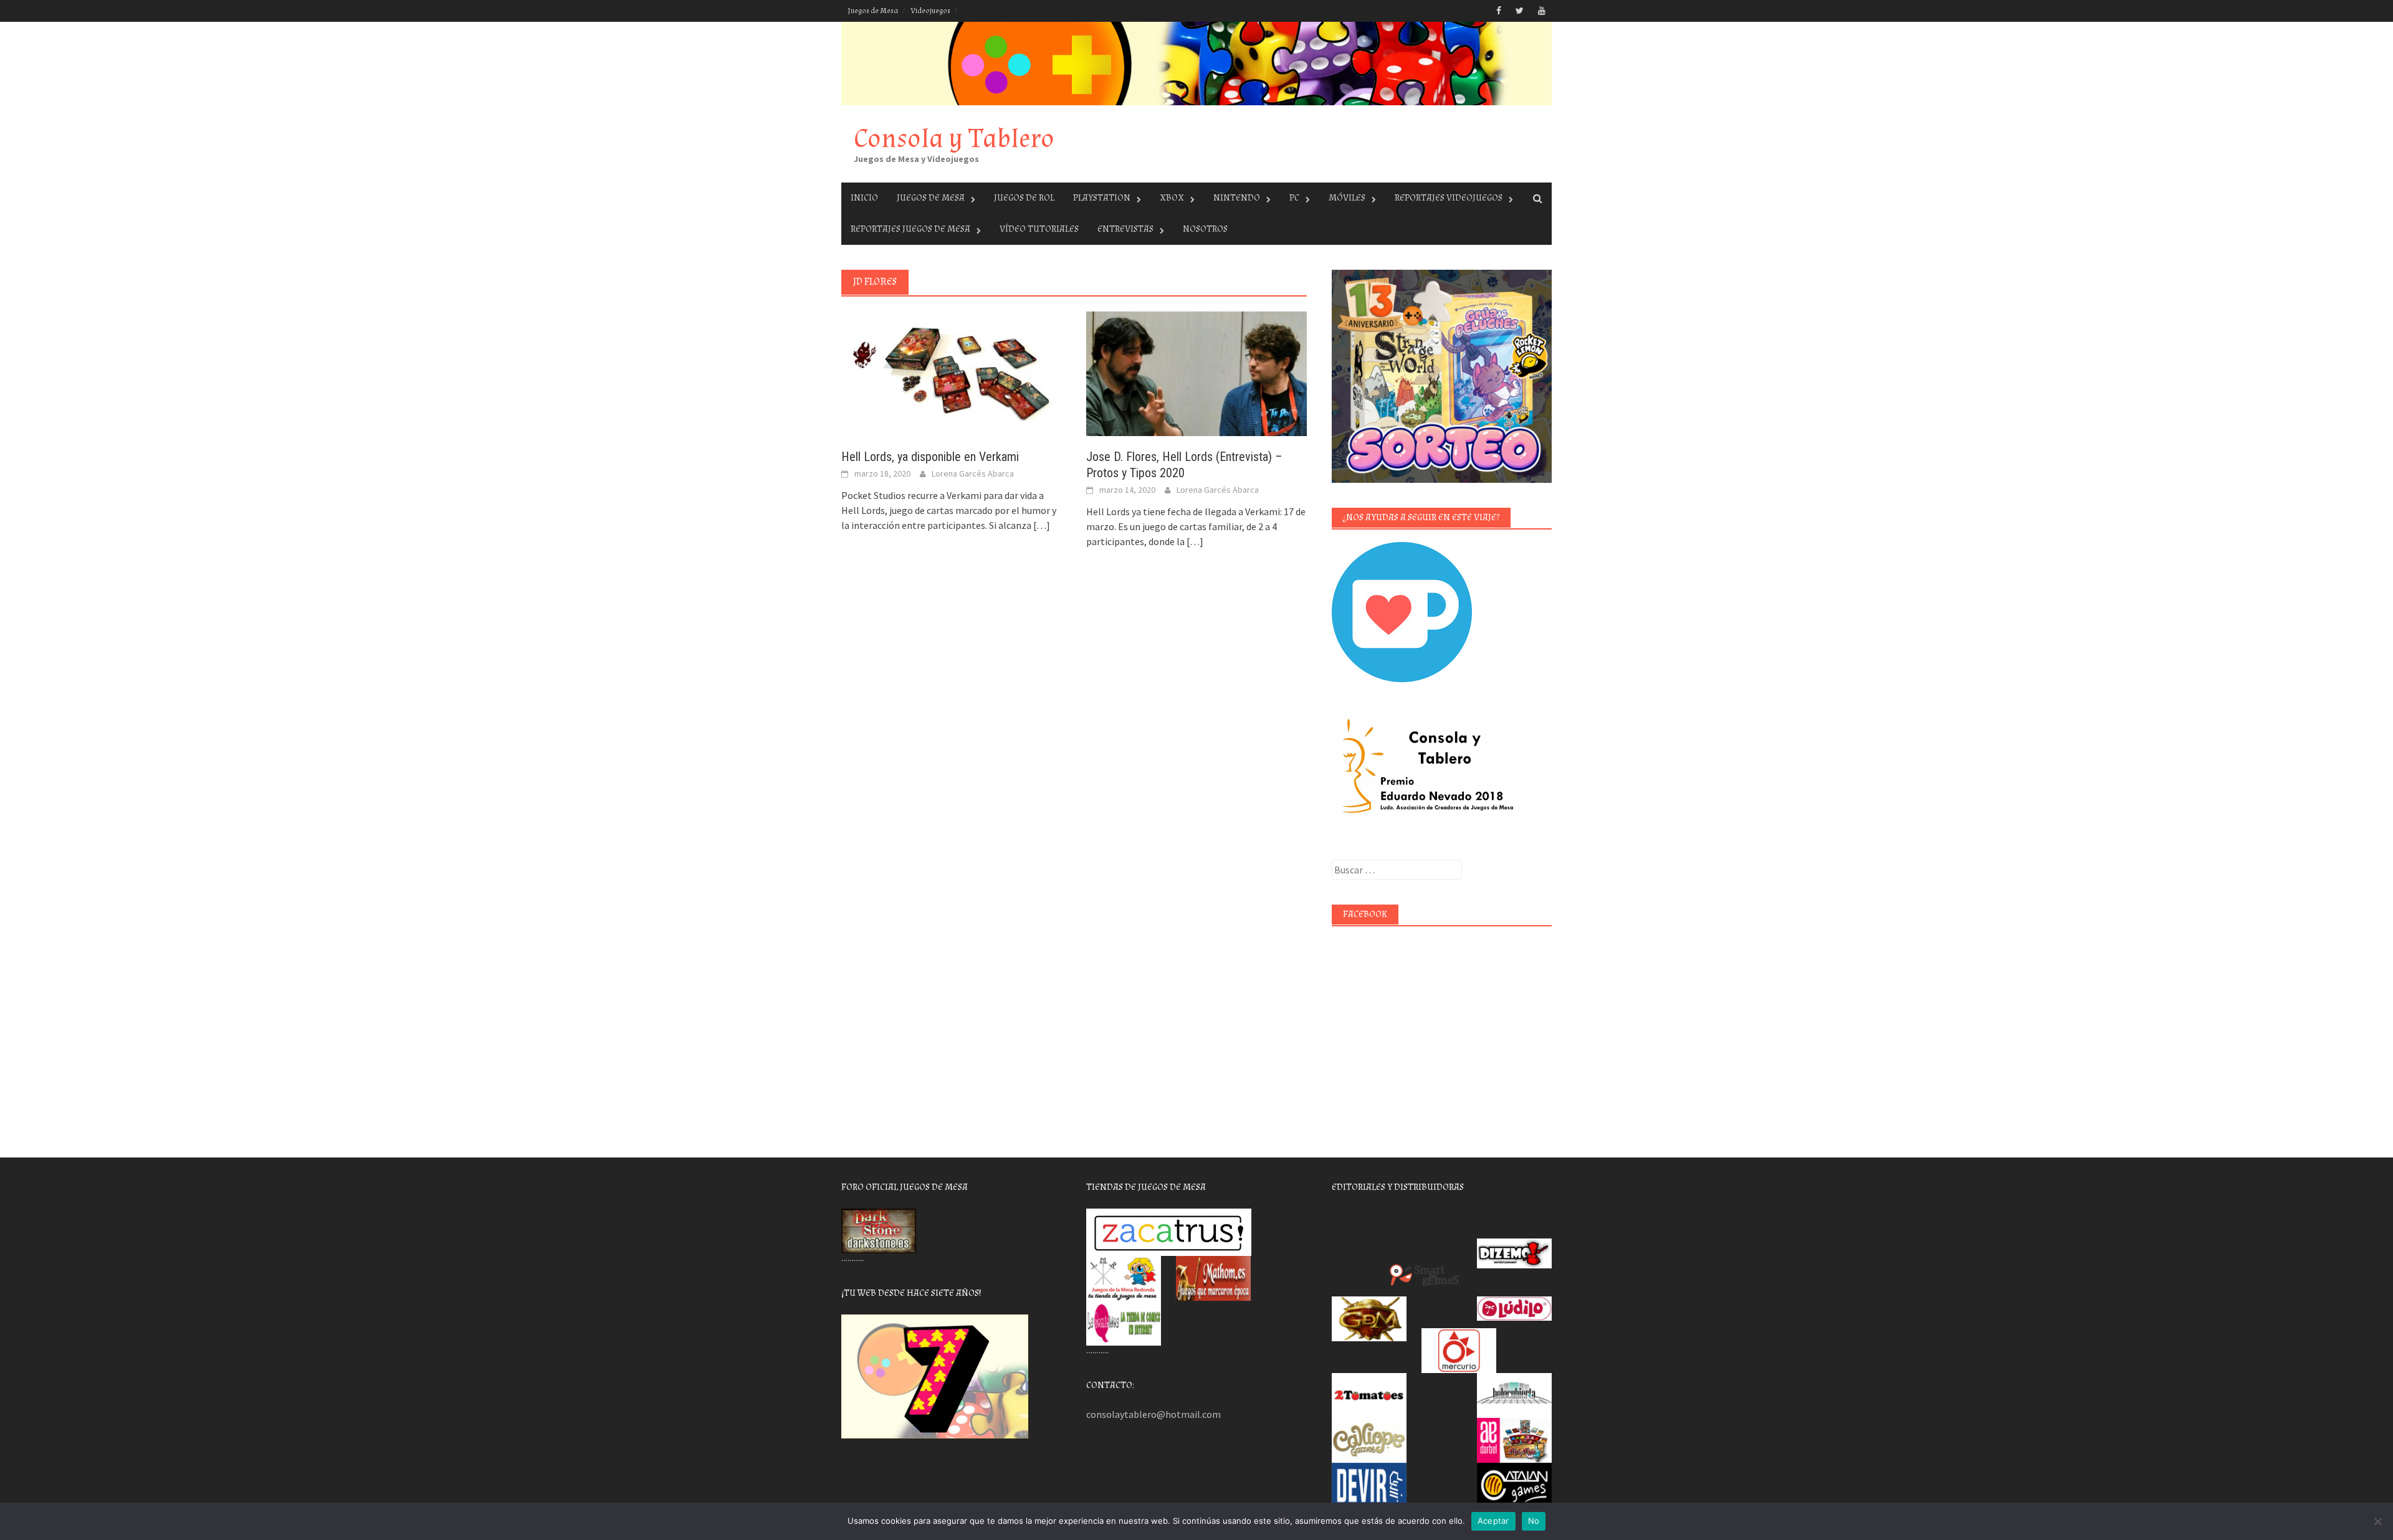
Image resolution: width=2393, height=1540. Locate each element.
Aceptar (1493, 1521)
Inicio (864, 198)
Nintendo (1237, 198)
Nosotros (1205, 229)
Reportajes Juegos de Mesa (910, 229)
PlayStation (1102, 198)
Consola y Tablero (954, 139)
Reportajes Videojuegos (1449, 198)
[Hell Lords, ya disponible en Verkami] (951, 373)
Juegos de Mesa (873, 11)
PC (1294, 198)
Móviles (1347, 198)
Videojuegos (930, 11)
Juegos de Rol (1024, 198)
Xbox (1172, 198)
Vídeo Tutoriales (1039, 229)
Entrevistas (1125, 229)
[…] (1041, 525)
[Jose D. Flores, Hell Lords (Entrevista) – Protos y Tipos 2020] (1196, 373)
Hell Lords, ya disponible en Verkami (930, 457)
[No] (2377, 1521)
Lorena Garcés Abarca (973, 473)
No (1534, 1521)
